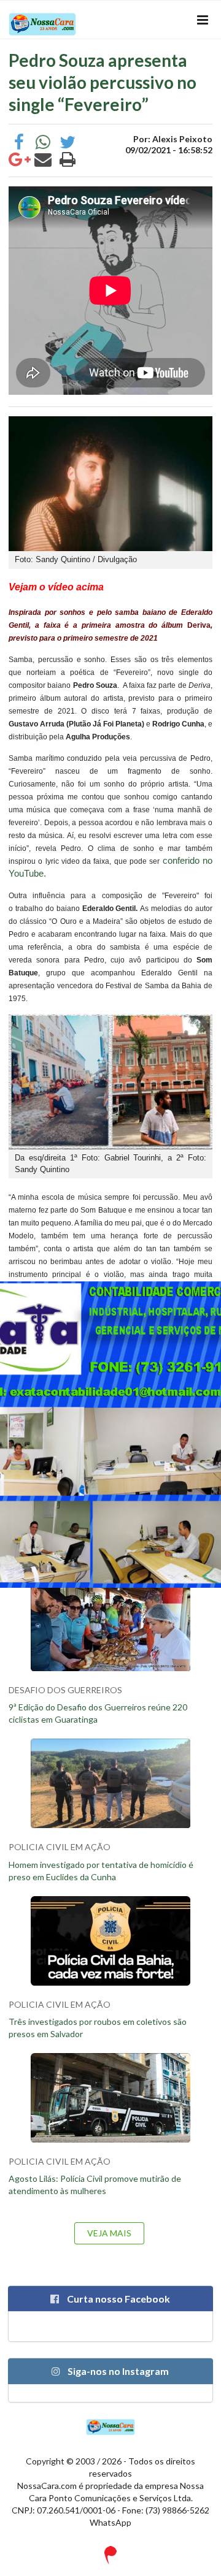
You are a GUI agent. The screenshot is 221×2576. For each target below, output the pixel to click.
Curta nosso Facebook (118, 2299)
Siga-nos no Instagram (117, 2371)
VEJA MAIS (109, 2233)
